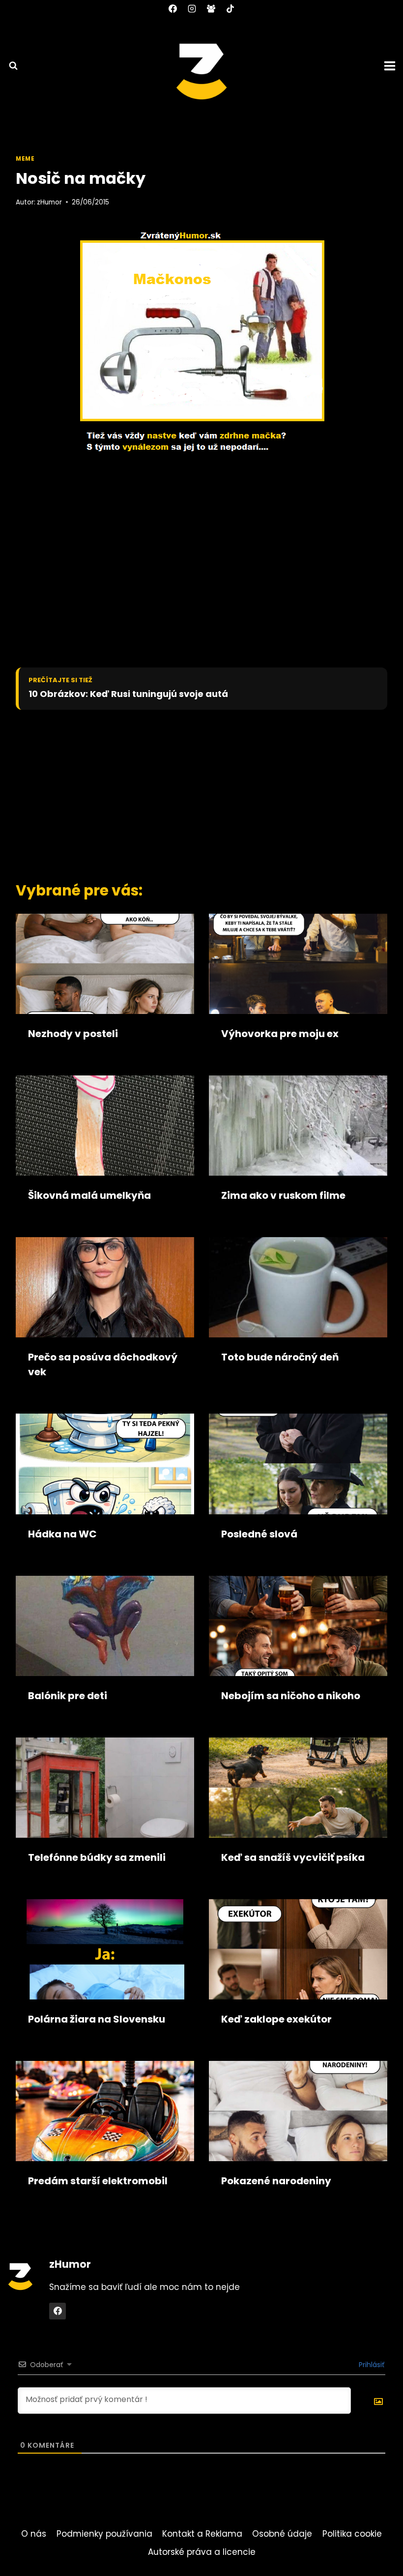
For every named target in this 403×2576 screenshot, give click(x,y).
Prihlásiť (371, 2365)
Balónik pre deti (68, 1696)
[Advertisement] (190, 793)
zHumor (49, 202)
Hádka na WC (62, 1534)
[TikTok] (230, 8)
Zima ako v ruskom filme (283, 1195)
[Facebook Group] (211, 8)
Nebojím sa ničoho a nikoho (291, 1696)
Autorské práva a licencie (202, 2552)
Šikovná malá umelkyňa (89, 1195)
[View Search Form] (9, 66)
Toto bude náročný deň (280, 1357)
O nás (34, 2534)
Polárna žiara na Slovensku (97, 2019)
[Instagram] (192, 8)
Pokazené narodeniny (276, 2181)
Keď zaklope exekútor (276, 2019)
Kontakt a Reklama (202, 2534)
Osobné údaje (282, 2534)
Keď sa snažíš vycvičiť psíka (293, 1857)
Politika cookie (352, 2534)
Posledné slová (259, 1534)
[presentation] (105, 964)
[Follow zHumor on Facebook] (58, 2311)
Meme (25, 159)
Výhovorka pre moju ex (280, 1034)
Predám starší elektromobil (98, 2181)
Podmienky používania (104, 2534)
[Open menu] (391, 66)
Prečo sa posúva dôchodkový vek (103, 1364)
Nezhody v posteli (73, 1034)
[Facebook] (173, 8)
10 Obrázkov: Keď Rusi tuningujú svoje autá (128, 694)
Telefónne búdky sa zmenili (97, 1857)
